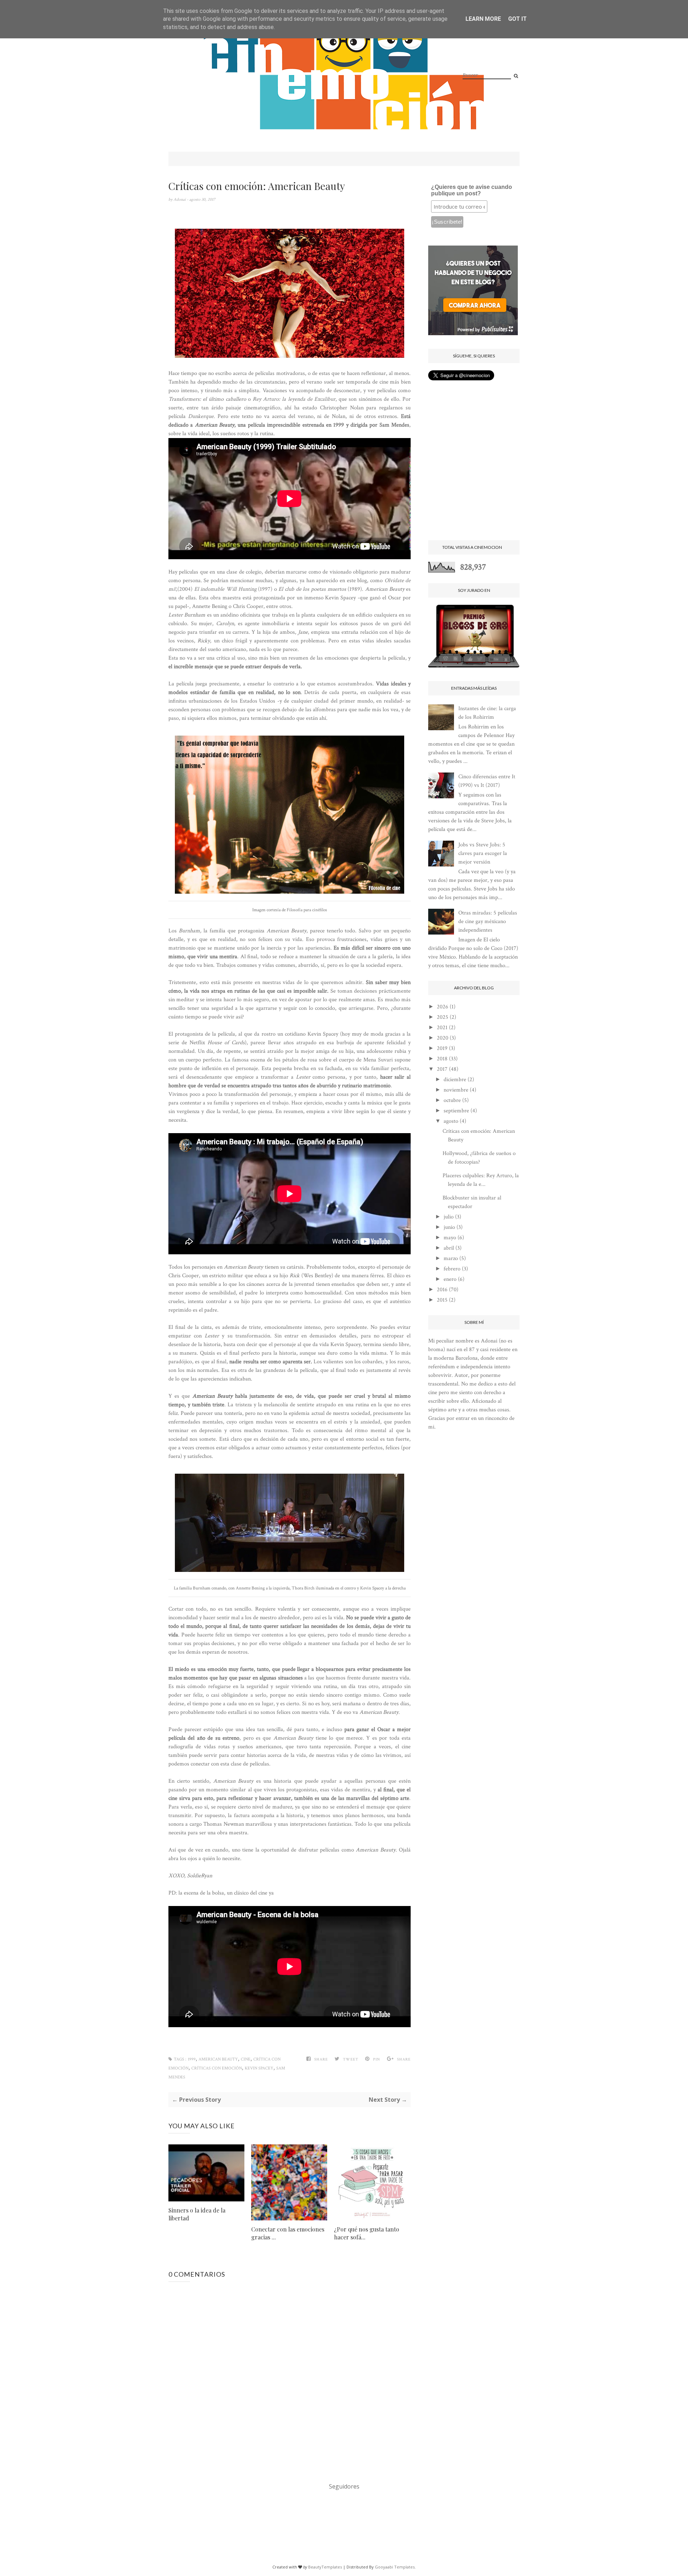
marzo (451, 1258)
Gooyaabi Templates (395, 2567)
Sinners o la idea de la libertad (197, 2214)
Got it (517, 19)
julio (449, 1217)
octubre (452, 1100)
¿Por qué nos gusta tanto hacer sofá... (367, 2233)
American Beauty (218, 2059)
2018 (442, 1059)
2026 (443, 1007)
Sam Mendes (394, 425)
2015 (442, 1300)
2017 (442, 1069)
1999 (192, 2059)
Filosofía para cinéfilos (307, 910)
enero (450, 1279)
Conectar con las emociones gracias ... (288, 2233)
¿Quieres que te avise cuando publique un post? (472, 190)
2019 (442, 1048)
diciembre (455, 1080)
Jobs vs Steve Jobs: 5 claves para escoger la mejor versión (483, 853)
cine (246, 2059)
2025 (443, 1017)
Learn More (483, 19)
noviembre (456, 1090)
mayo (450, 1238)
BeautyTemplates (325, 2567)
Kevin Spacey (259, 2068)
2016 (442, 1290)
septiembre (456, 1111)
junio (449, 1227)
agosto (451, 1121)
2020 (443, 1038)
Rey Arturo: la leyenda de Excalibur (294, 399)
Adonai (180, 199)
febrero (452, 1269)
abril (449, 1248)
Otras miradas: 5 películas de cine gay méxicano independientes (488, 921)
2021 (442, 1028)
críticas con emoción (217, 2068)
